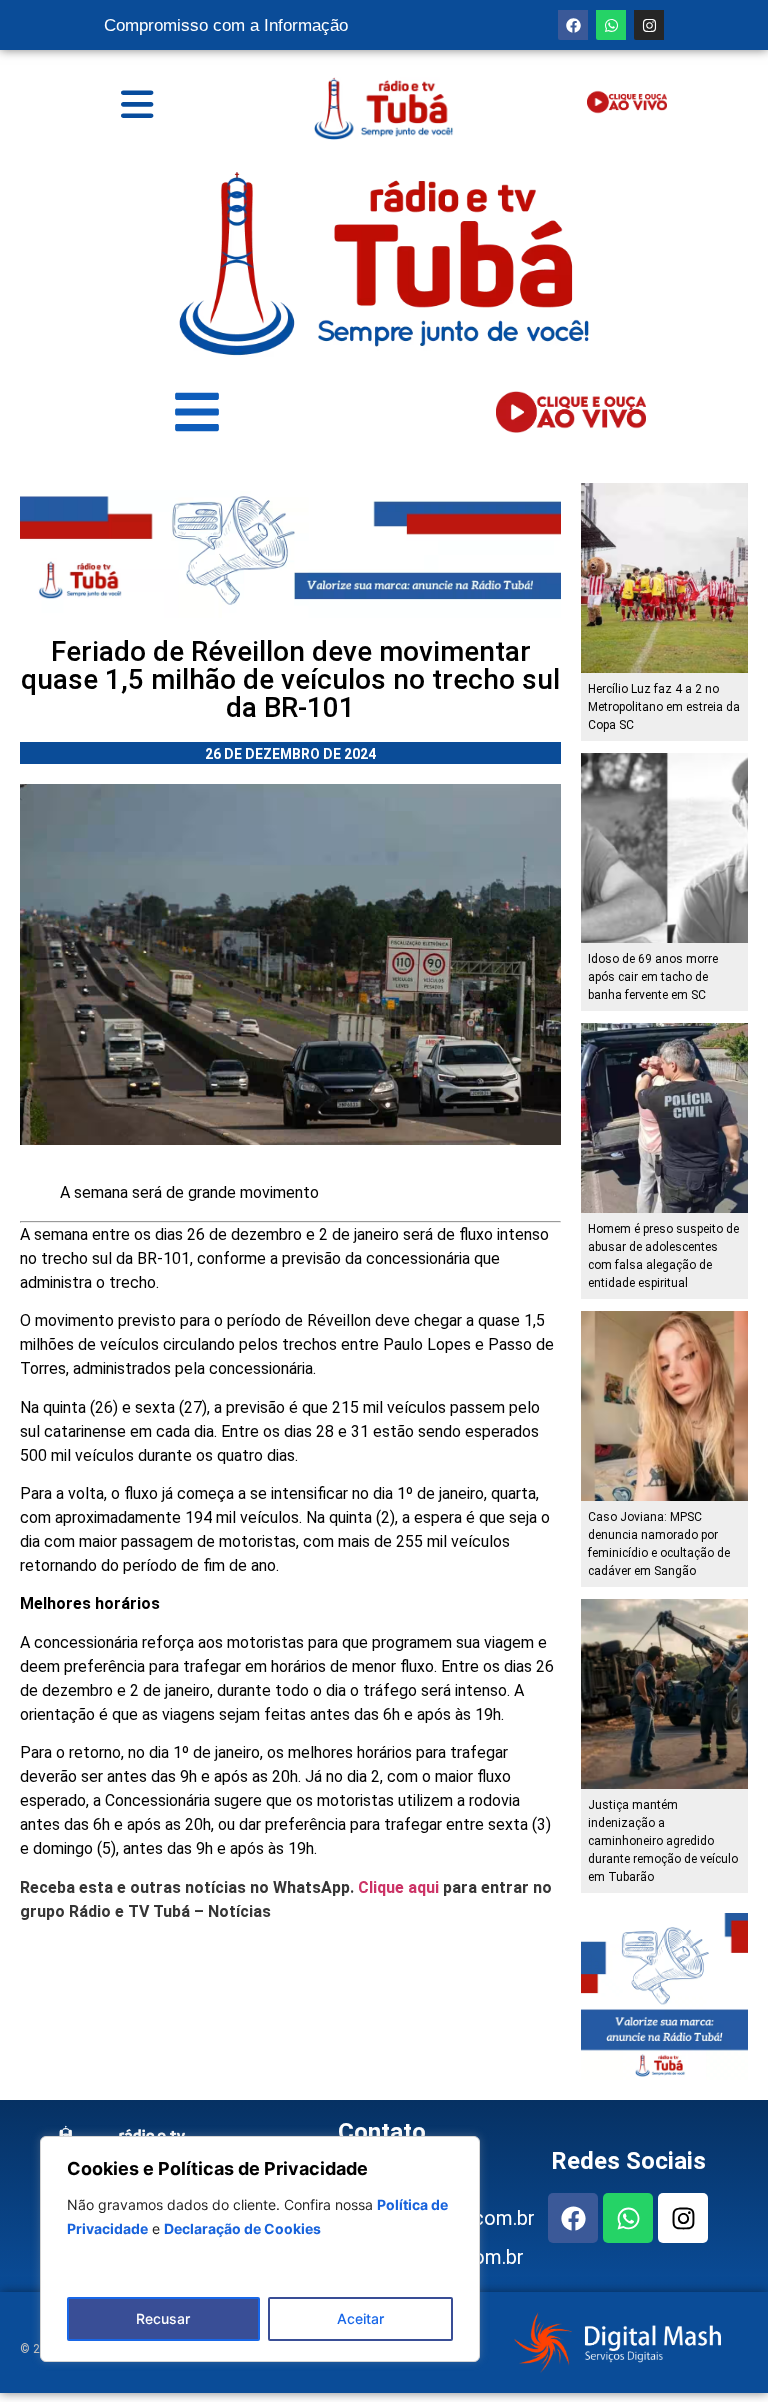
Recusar (163, 2318)
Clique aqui (398, 1887)
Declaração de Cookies (242, 2228)
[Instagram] (649, 25)
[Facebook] (573, 25)
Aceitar (360, 2318)
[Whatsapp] (611, 25)
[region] (260, 2249)
